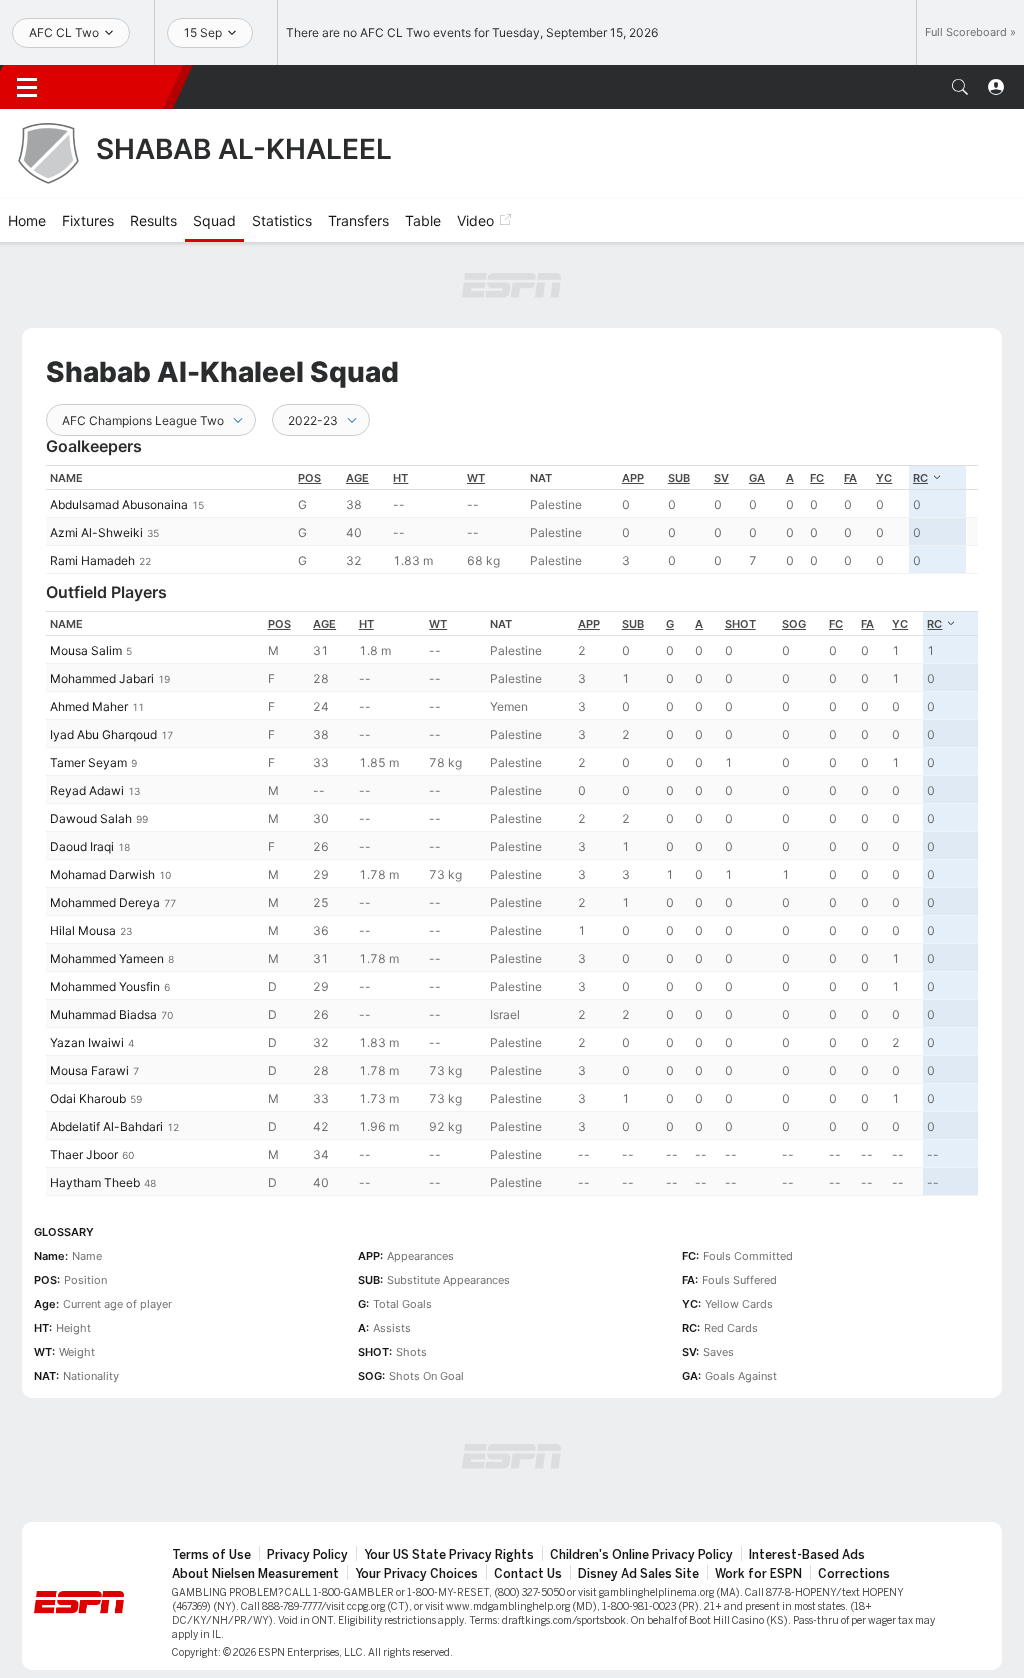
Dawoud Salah (91, 818)
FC (817, 478)
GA (757, 478)
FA (850, 478)
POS (309, 478)
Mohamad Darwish (102, 874)
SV (721, 478)
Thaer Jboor (84, 1154)
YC (884, 478)
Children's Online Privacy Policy (641, 1555)
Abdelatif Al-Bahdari (106, 1126)
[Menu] (27, 87)
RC (920, 478)
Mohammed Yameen (107, 958)
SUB (679, 478)
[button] (960, 87)
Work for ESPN (758, 1574)
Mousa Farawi (89, 1070)
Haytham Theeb (95, 1182)
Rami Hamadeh (92, 560)
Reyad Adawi (87, 790)
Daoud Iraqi (82, 846)
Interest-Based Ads (807, 1555)
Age (357, 478)
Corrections (854, 1574)
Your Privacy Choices (416, 1574)
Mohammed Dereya (105, 902)
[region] (512, 519)
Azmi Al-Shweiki (96, 532)
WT (476, 478)
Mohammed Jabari (102, 678)
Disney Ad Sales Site (638, 1574)
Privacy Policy (307, 1555)
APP (633, 478)
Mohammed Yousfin (105, 986)
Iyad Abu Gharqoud (103, 734)
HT (400, 478)
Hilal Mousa (83, 930)
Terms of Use (211, 1555)
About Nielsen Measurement (255, 1574)
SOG (794, 624)
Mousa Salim (86, 650)
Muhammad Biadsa (103, 1014)
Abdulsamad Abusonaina (119, 504)
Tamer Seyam (88, 762)
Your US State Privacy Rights (449, 1555)
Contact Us (528, 1574)
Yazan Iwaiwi (87, 1042)
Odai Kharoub (88, 1098)
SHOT (740, 624)
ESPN (118, 87)
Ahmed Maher (89, 706)
